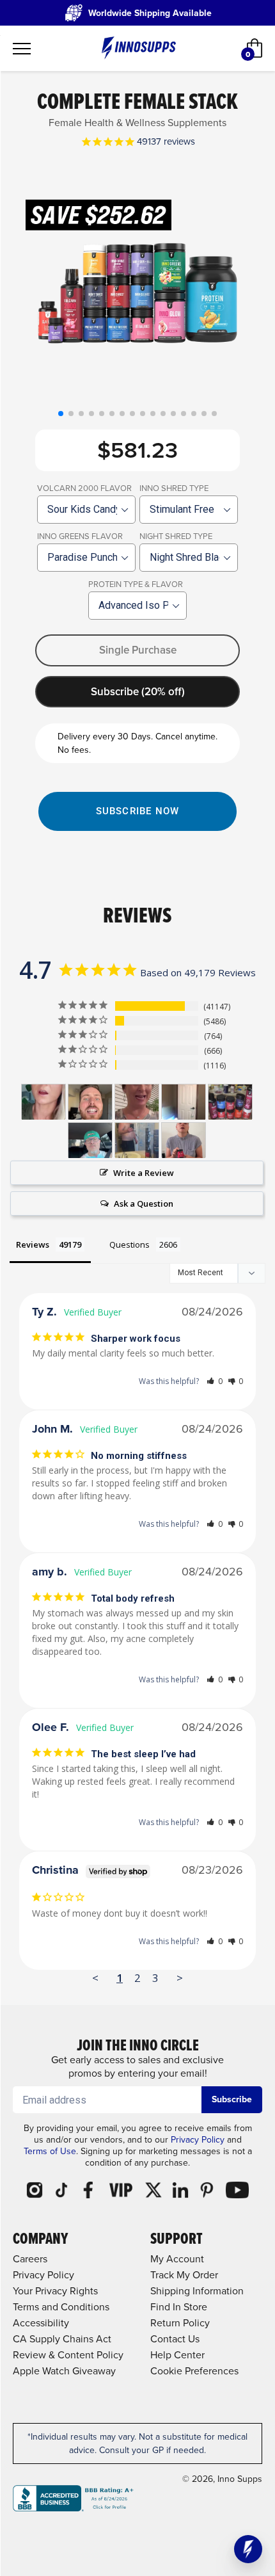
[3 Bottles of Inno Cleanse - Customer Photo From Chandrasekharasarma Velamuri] (230, 1102)
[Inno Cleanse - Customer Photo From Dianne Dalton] (184, 1102)
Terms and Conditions (61, 2307)
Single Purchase (138, 650)
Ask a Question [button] (144, 1203)
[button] (61, 414)
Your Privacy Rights (55, 2291)
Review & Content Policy (68, 2355)
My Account (177, 2259)
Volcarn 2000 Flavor (84, 488)
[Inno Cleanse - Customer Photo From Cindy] (137, 1102)
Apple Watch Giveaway (64, 2371)
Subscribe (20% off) (138, 692)
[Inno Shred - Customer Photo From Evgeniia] (184, 1140)
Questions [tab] (130, 1244)
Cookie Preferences (194, 2371)
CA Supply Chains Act (62, 2339)
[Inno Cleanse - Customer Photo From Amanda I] (43, 1102)
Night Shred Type (176, 536)
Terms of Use (50, 2151)
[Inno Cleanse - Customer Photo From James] (90, 1102)
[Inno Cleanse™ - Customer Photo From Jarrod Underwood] (137, 1140)
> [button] (180, 1978)
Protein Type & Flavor (136, 584)
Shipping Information (197, 2291)
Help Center (177, 2355)
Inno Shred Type (174, 488)
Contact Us (175, 2339)
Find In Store (179, 2307)
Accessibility (41, 2323)
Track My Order (184, 2275)
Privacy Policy (198, 2140)
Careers (30, 2259)
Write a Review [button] (144, 1173)
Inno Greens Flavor (80, 536)
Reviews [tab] (33, 1244)
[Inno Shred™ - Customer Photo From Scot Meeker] (90, 1140)
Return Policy (180, 2323)
